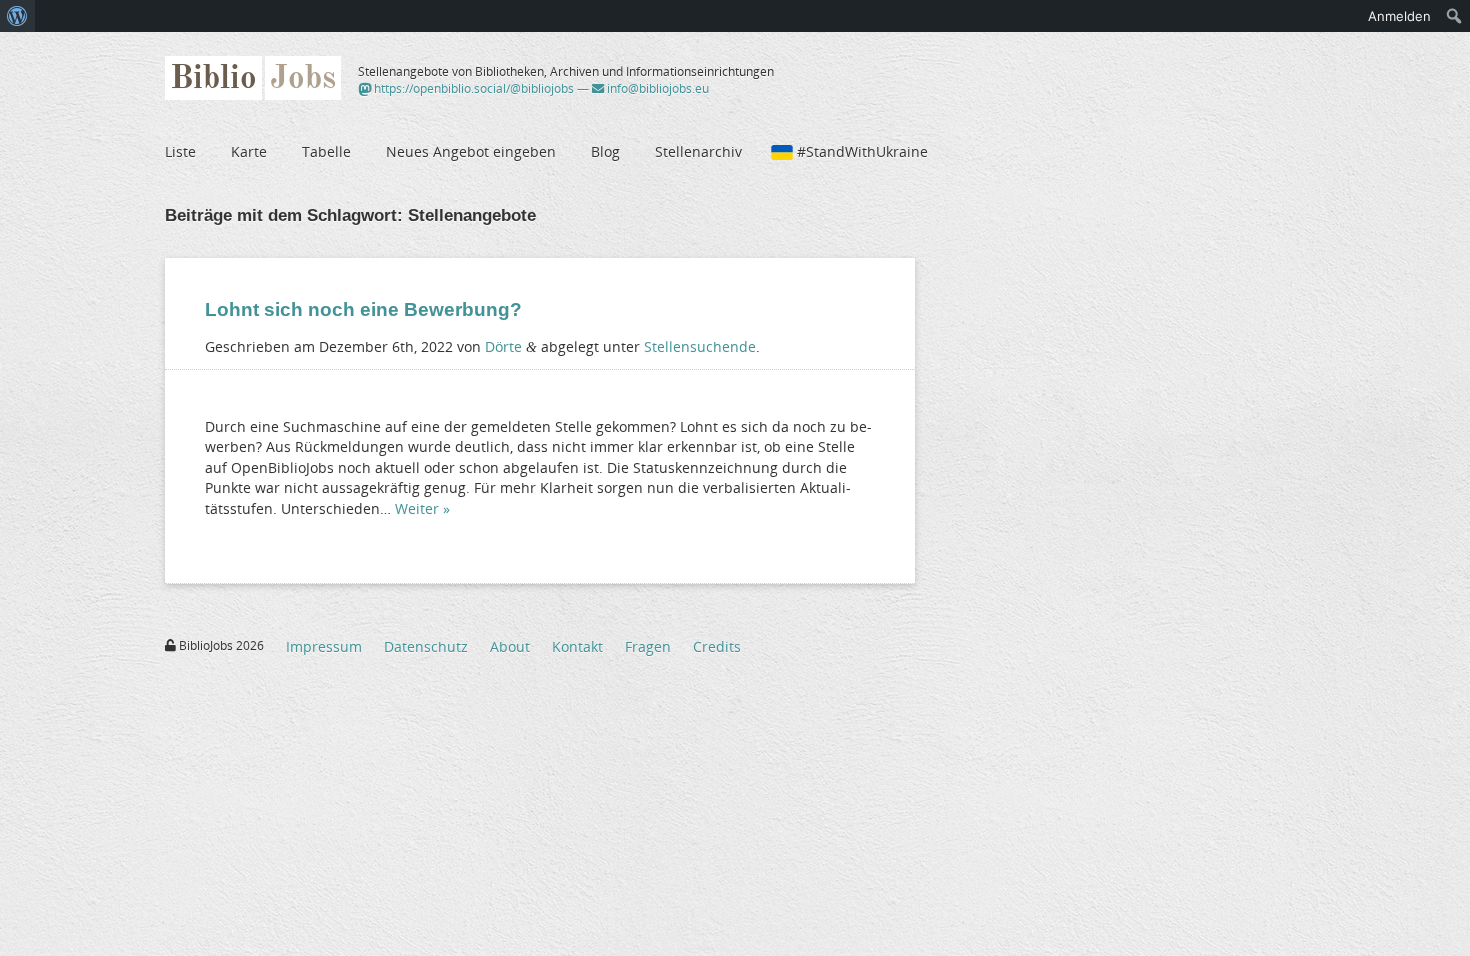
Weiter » (422, 508)
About (510, 646)
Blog (605, 151)
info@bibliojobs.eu (656, 88)
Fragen (648, 646)
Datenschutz (426, 646)
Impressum (324, 646)
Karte (249, 151)
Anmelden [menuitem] (1399, 16)
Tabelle (326, 151)
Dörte (503, 346)
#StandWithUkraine (862, 151)
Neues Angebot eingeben (471, 151)
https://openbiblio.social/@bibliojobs (472, 88)
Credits (717, 646)
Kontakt (577, 646)
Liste (180, 151)
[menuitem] (17, 16)
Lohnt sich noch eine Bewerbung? (363, 309)
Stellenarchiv (698, 151)
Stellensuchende (700, 346)
